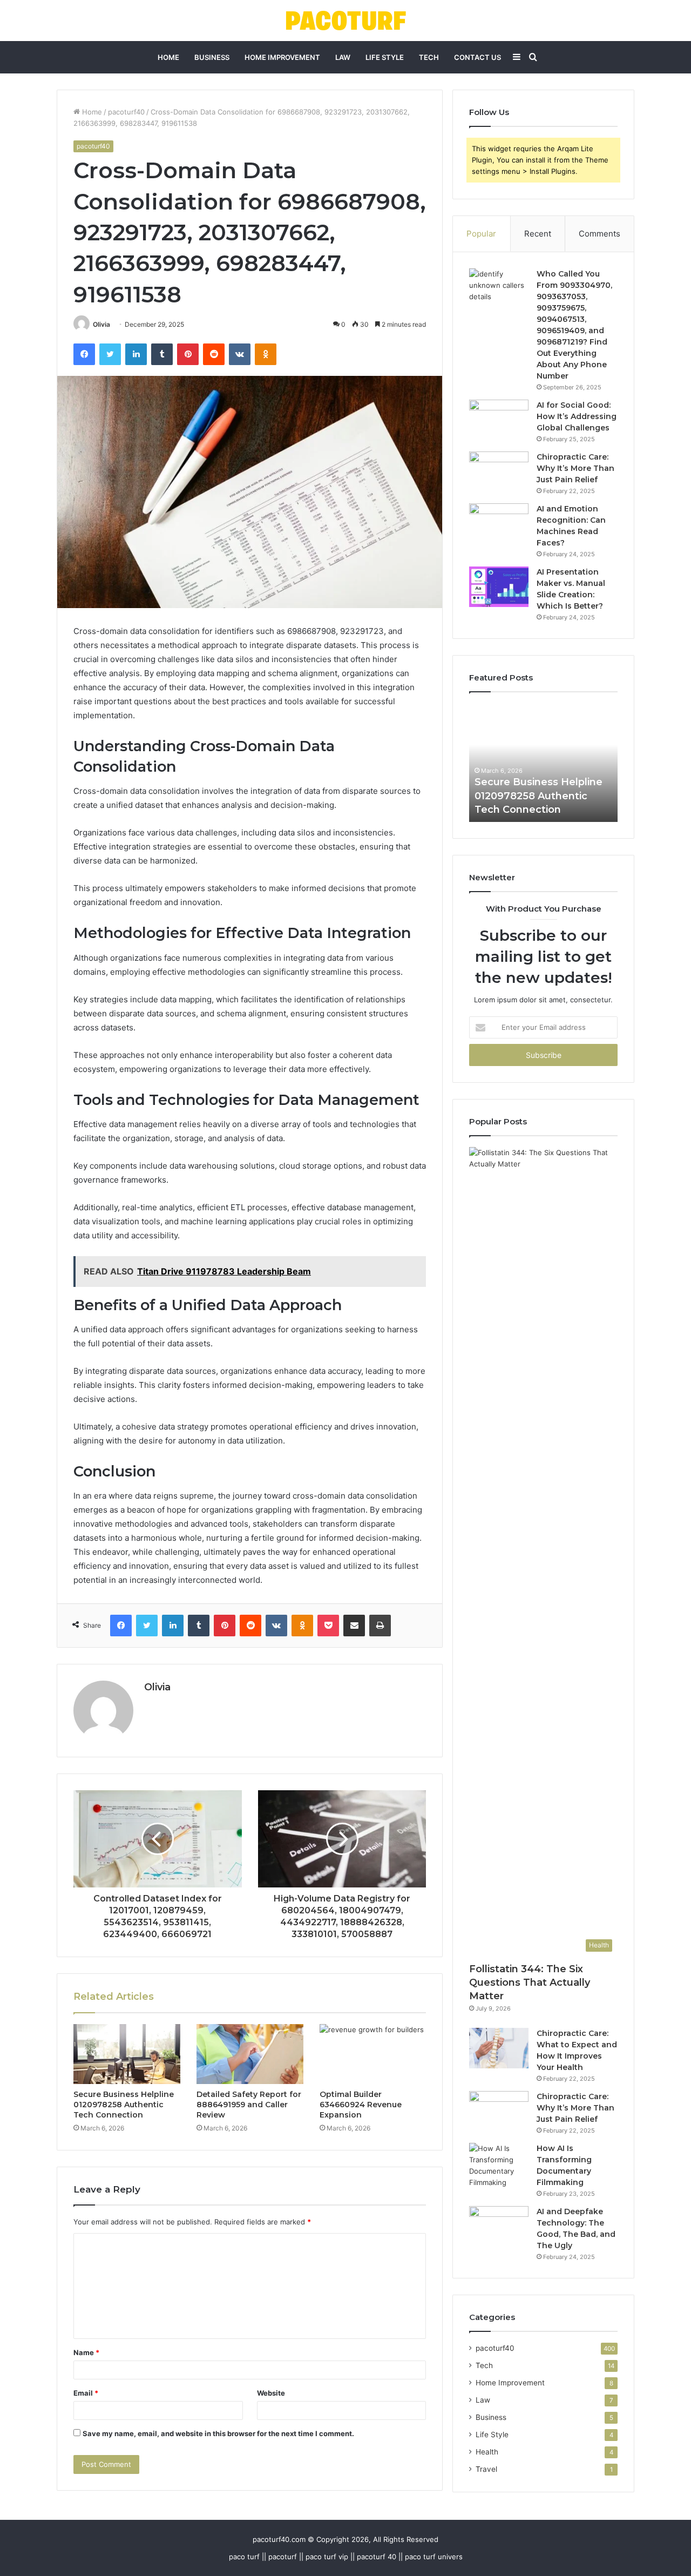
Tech (429, 57)
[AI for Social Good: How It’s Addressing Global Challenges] (499, 420)
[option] (543, 763)
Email (86, 2393)
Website (271, 2393)
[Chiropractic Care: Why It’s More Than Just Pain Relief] (499, 472)
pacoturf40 (126, 112)
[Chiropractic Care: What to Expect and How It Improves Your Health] (499, 2048)
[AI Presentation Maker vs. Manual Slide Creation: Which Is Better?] (499, 587)
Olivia (101, 324)
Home (168, 57)
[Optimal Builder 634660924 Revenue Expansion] (373, 2054)
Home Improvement (282, 57)
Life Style (385, 57)
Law (343, 57)
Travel (486, 2469)
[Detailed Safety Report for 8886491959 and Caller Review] (250, 2054)
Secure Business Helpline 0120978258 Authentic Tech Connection (124, 2105)
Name (86, 2352)
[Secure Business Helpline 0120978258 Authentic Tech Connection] (127, 2054)
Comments (599, 234)
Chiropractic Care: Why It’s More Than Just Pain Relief (575, 468)
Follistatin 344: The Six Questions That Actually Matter (530, 1982)
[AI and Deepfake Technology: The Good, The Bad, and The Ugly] (499, 2226)
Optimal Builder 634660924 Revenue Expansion (361, 2105)
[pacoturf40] (346, 21)
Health (487, 2452)
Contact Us (477, 57)
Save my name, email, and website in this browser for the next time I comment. (218, 2433)
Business (212, 57)
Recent (538, 234)
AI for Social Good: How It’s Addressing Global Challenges (577, 416)
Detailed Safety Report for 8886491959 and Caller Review (249, 2105)
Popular (481, 234)
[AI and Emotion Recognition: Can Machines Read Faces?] (499, 524)
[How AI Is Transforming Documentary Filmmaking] (499, 2166)
